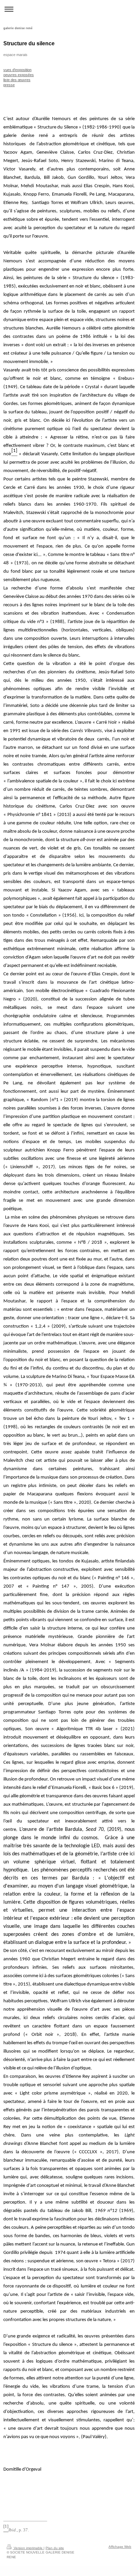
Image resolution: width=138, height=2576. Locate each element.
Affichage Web (120, 2547)
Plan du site (55, 2548)
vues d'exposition (17, 70)
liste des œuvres (17, 80)
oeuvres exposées (19, 75)
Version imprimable (28, 2548)
